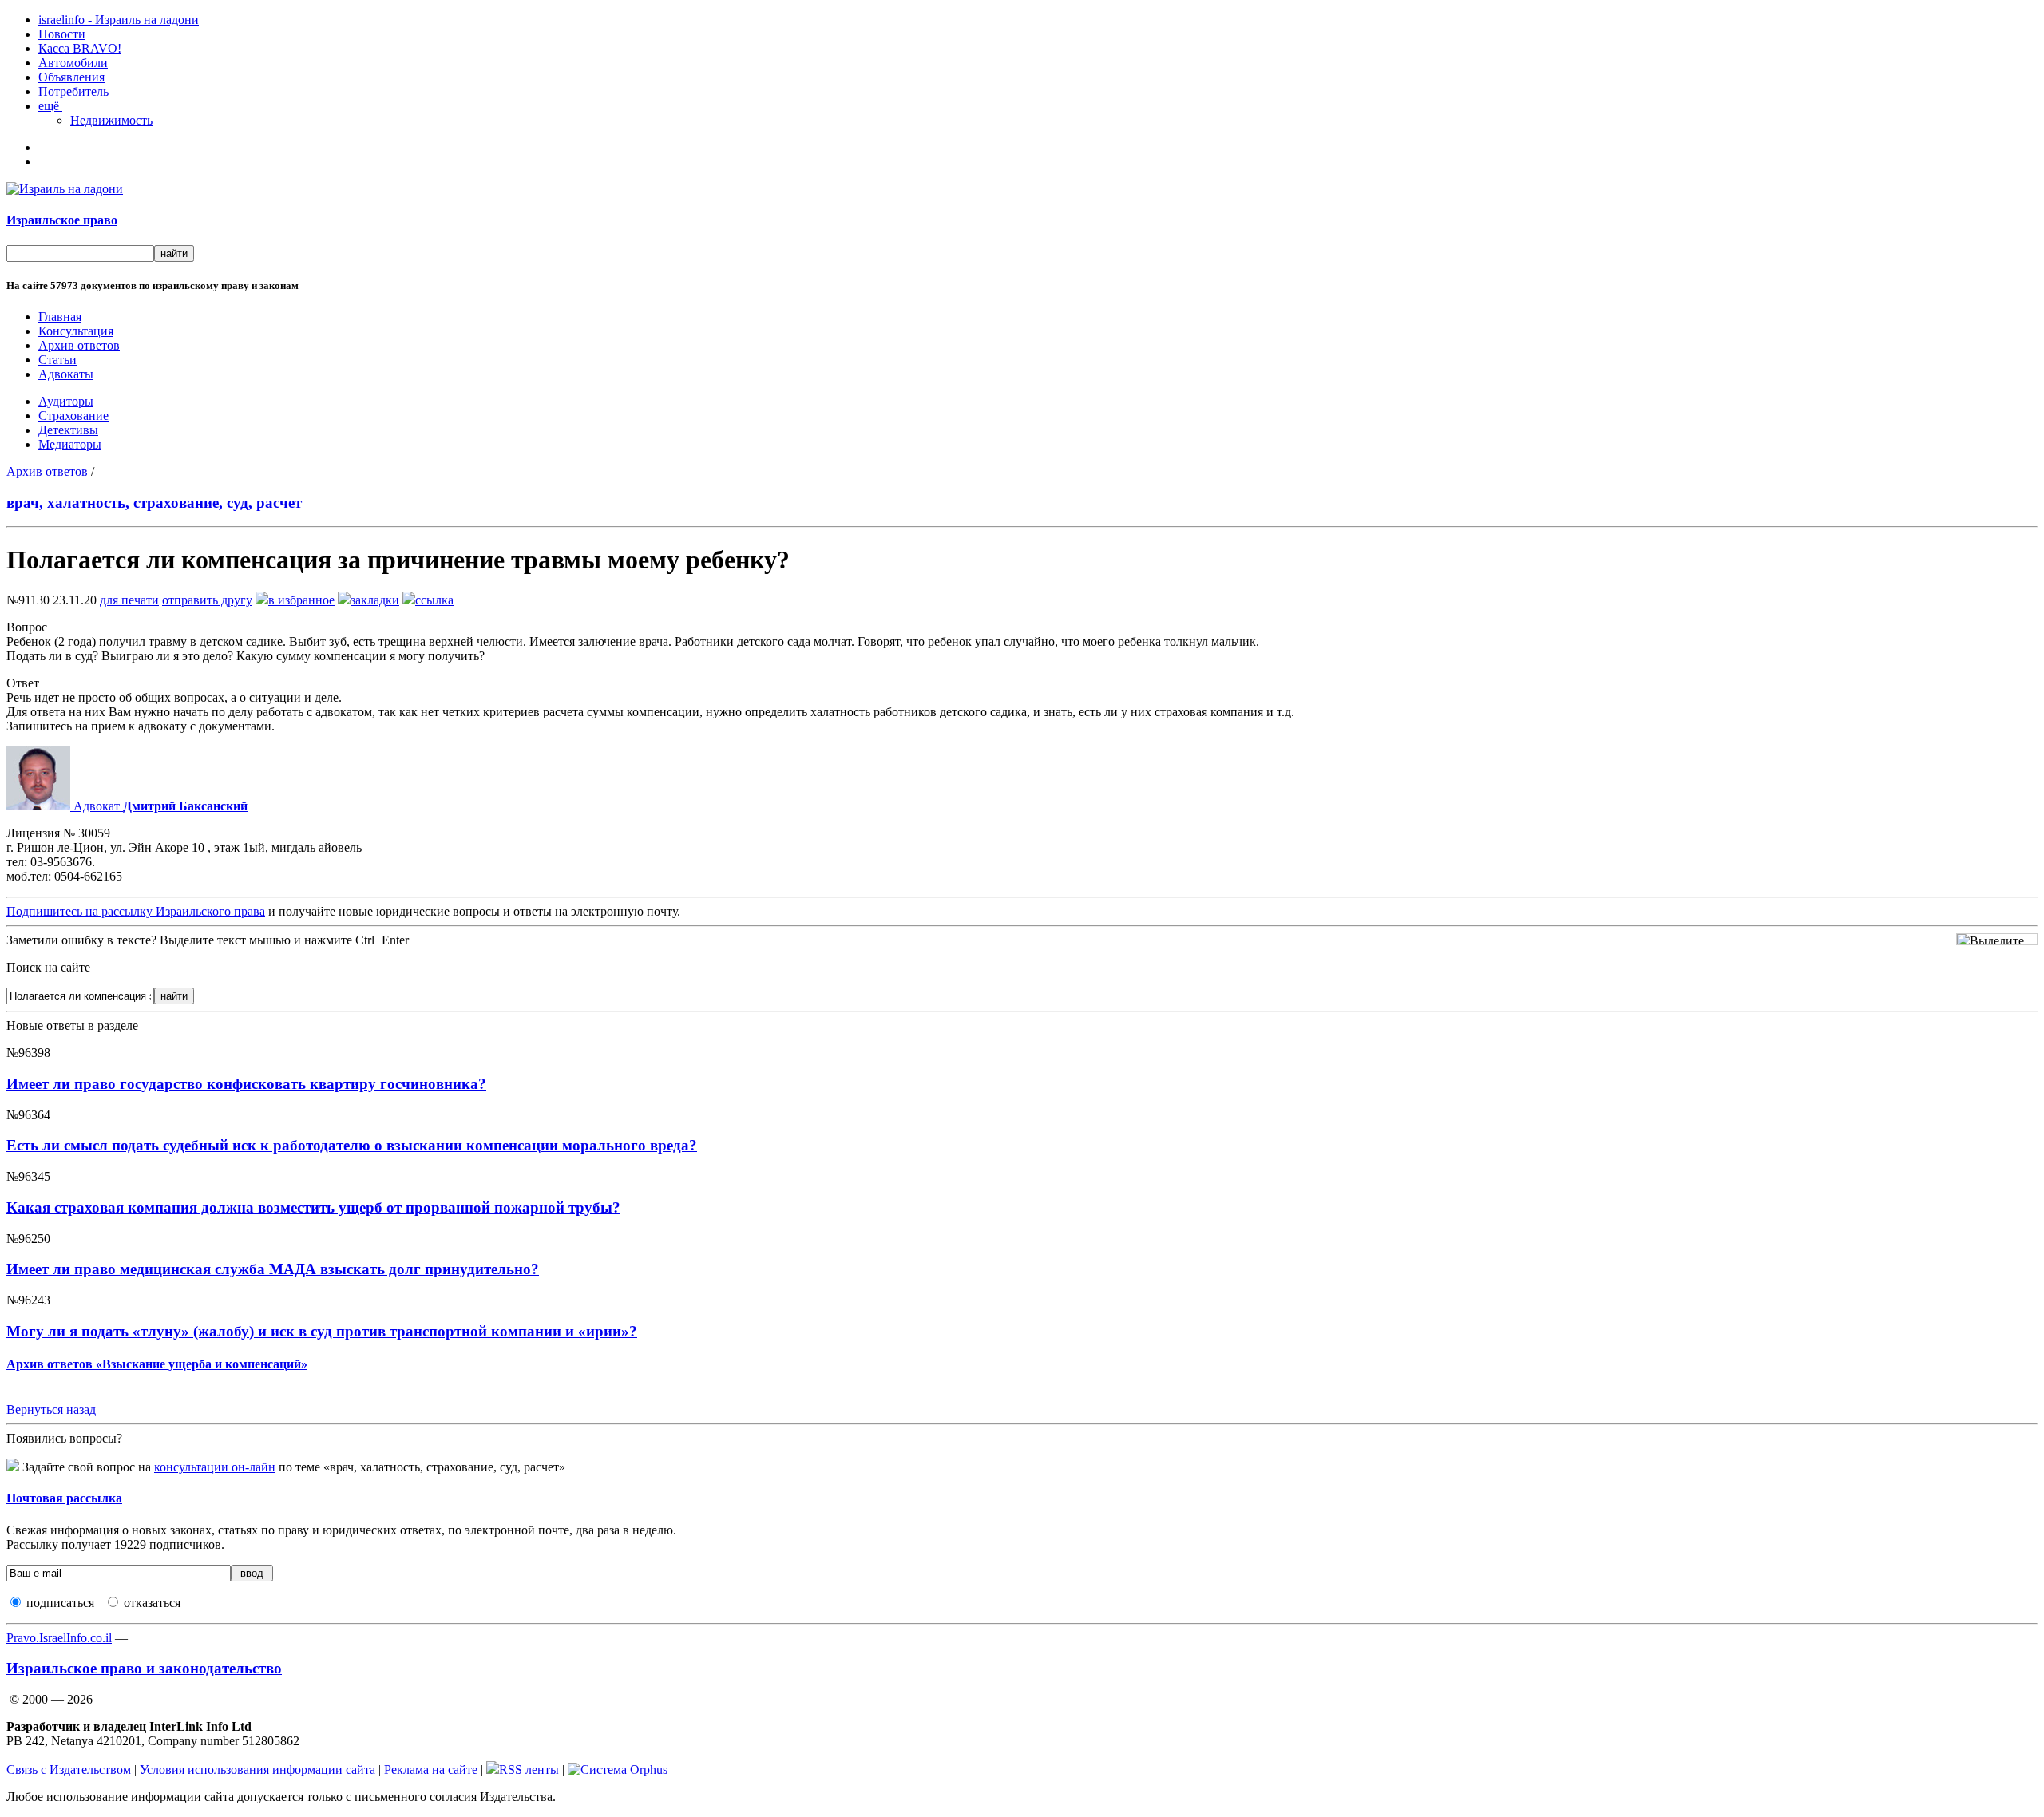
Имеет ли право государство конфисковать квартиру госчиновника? (246, 1084)
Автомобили (73, 63)
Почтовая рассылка (64, 1498)
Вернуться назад (51, 1409)
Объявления (71, 77)
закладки (375, 600)
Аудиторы (66, 401)
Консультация (76, 331)
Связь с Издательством (69, 1769)
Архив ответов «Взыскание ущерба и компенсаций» (157, 1364)
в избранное (301, 600)
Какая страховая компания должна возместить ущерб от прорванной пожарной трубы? (313, 1207)
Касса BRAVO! (80, 48)
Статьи (57, 360)
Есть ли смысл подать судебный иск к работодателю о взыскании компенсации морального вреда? (352, 1145)
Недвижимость (111, 120)
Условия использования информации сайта (257, 1769)
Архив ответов (79, 345)
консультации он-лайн (215, 1467)
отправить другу (207, 600)
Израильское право (62, 220)
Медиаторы (70, 444)
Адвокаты (66, 374)
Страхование (73, 416)
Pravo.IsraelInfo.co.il (59, 1638)
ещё (50, 106)
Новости (62, 34)
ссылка (434, 600)
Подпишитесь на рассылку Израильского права (136, 911)
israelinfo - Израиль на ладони (119, 20)
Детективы (68, 430)
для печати (129, 600)
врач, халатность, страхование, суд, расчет (154, 503)
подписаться (60, 1603)
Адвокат (159, 806)
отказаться (152, 1603)
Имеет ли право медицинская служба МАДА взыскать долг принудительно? (273, 1269)
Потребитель (73, 91)
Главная (60, 317)
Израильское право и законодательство (144, 1668)
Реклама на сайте (431, 1769)
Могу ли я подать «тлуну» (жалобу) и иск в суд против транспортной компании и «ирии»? (322, 1331)
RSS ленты (529, 1769)
